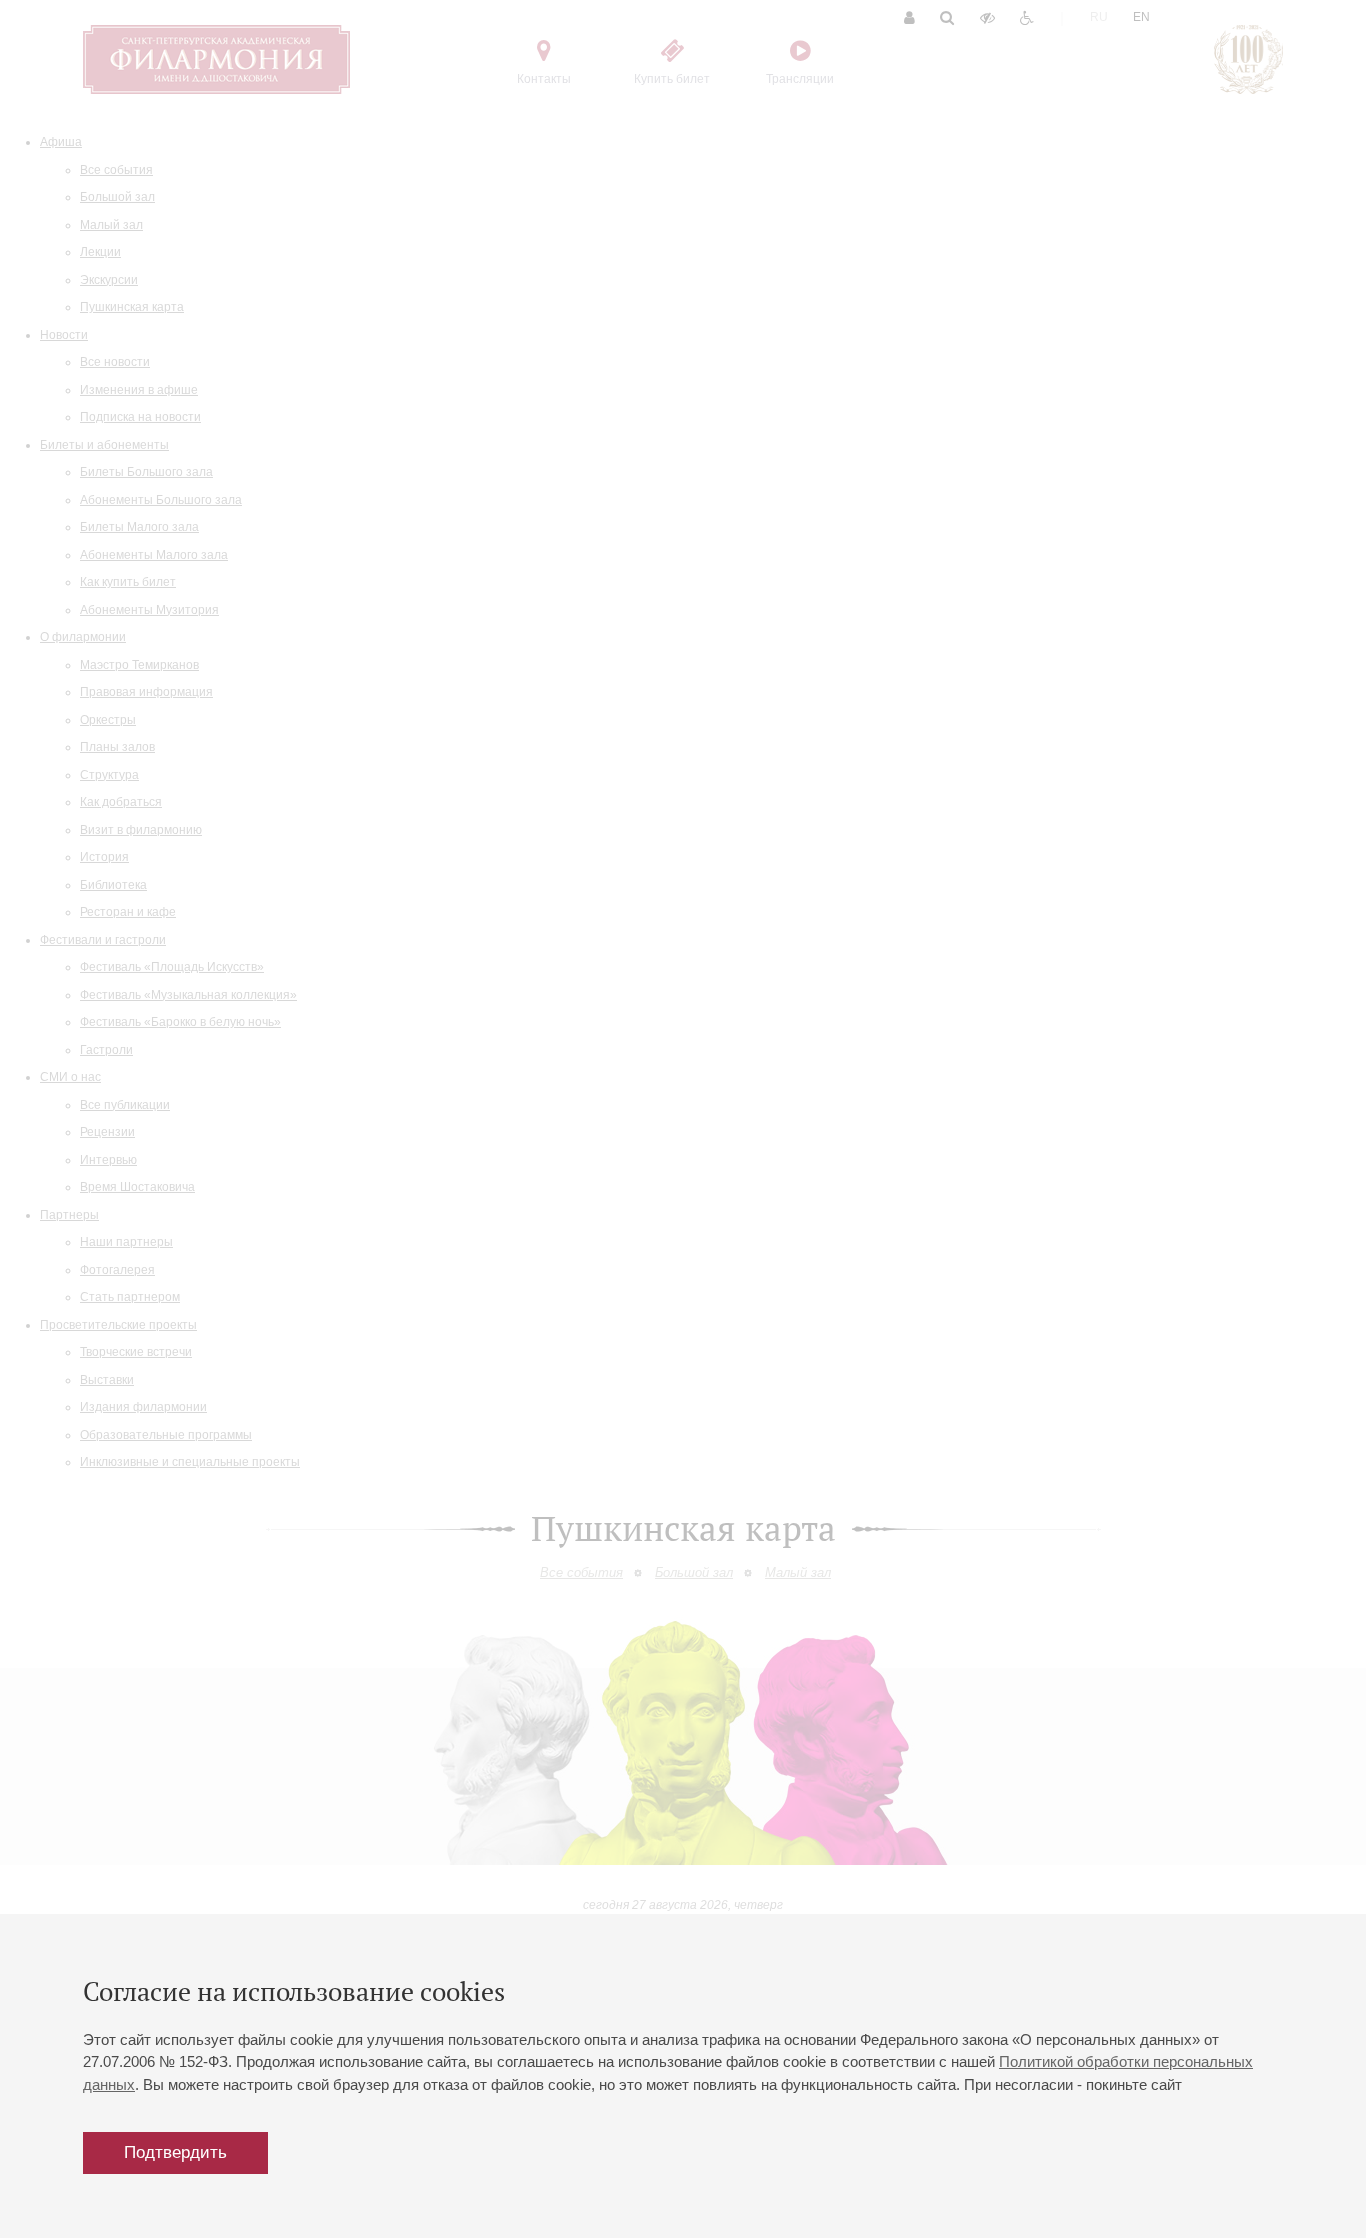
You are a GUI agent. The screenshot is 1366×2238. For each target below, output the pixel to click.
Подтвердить (175, 2152)
